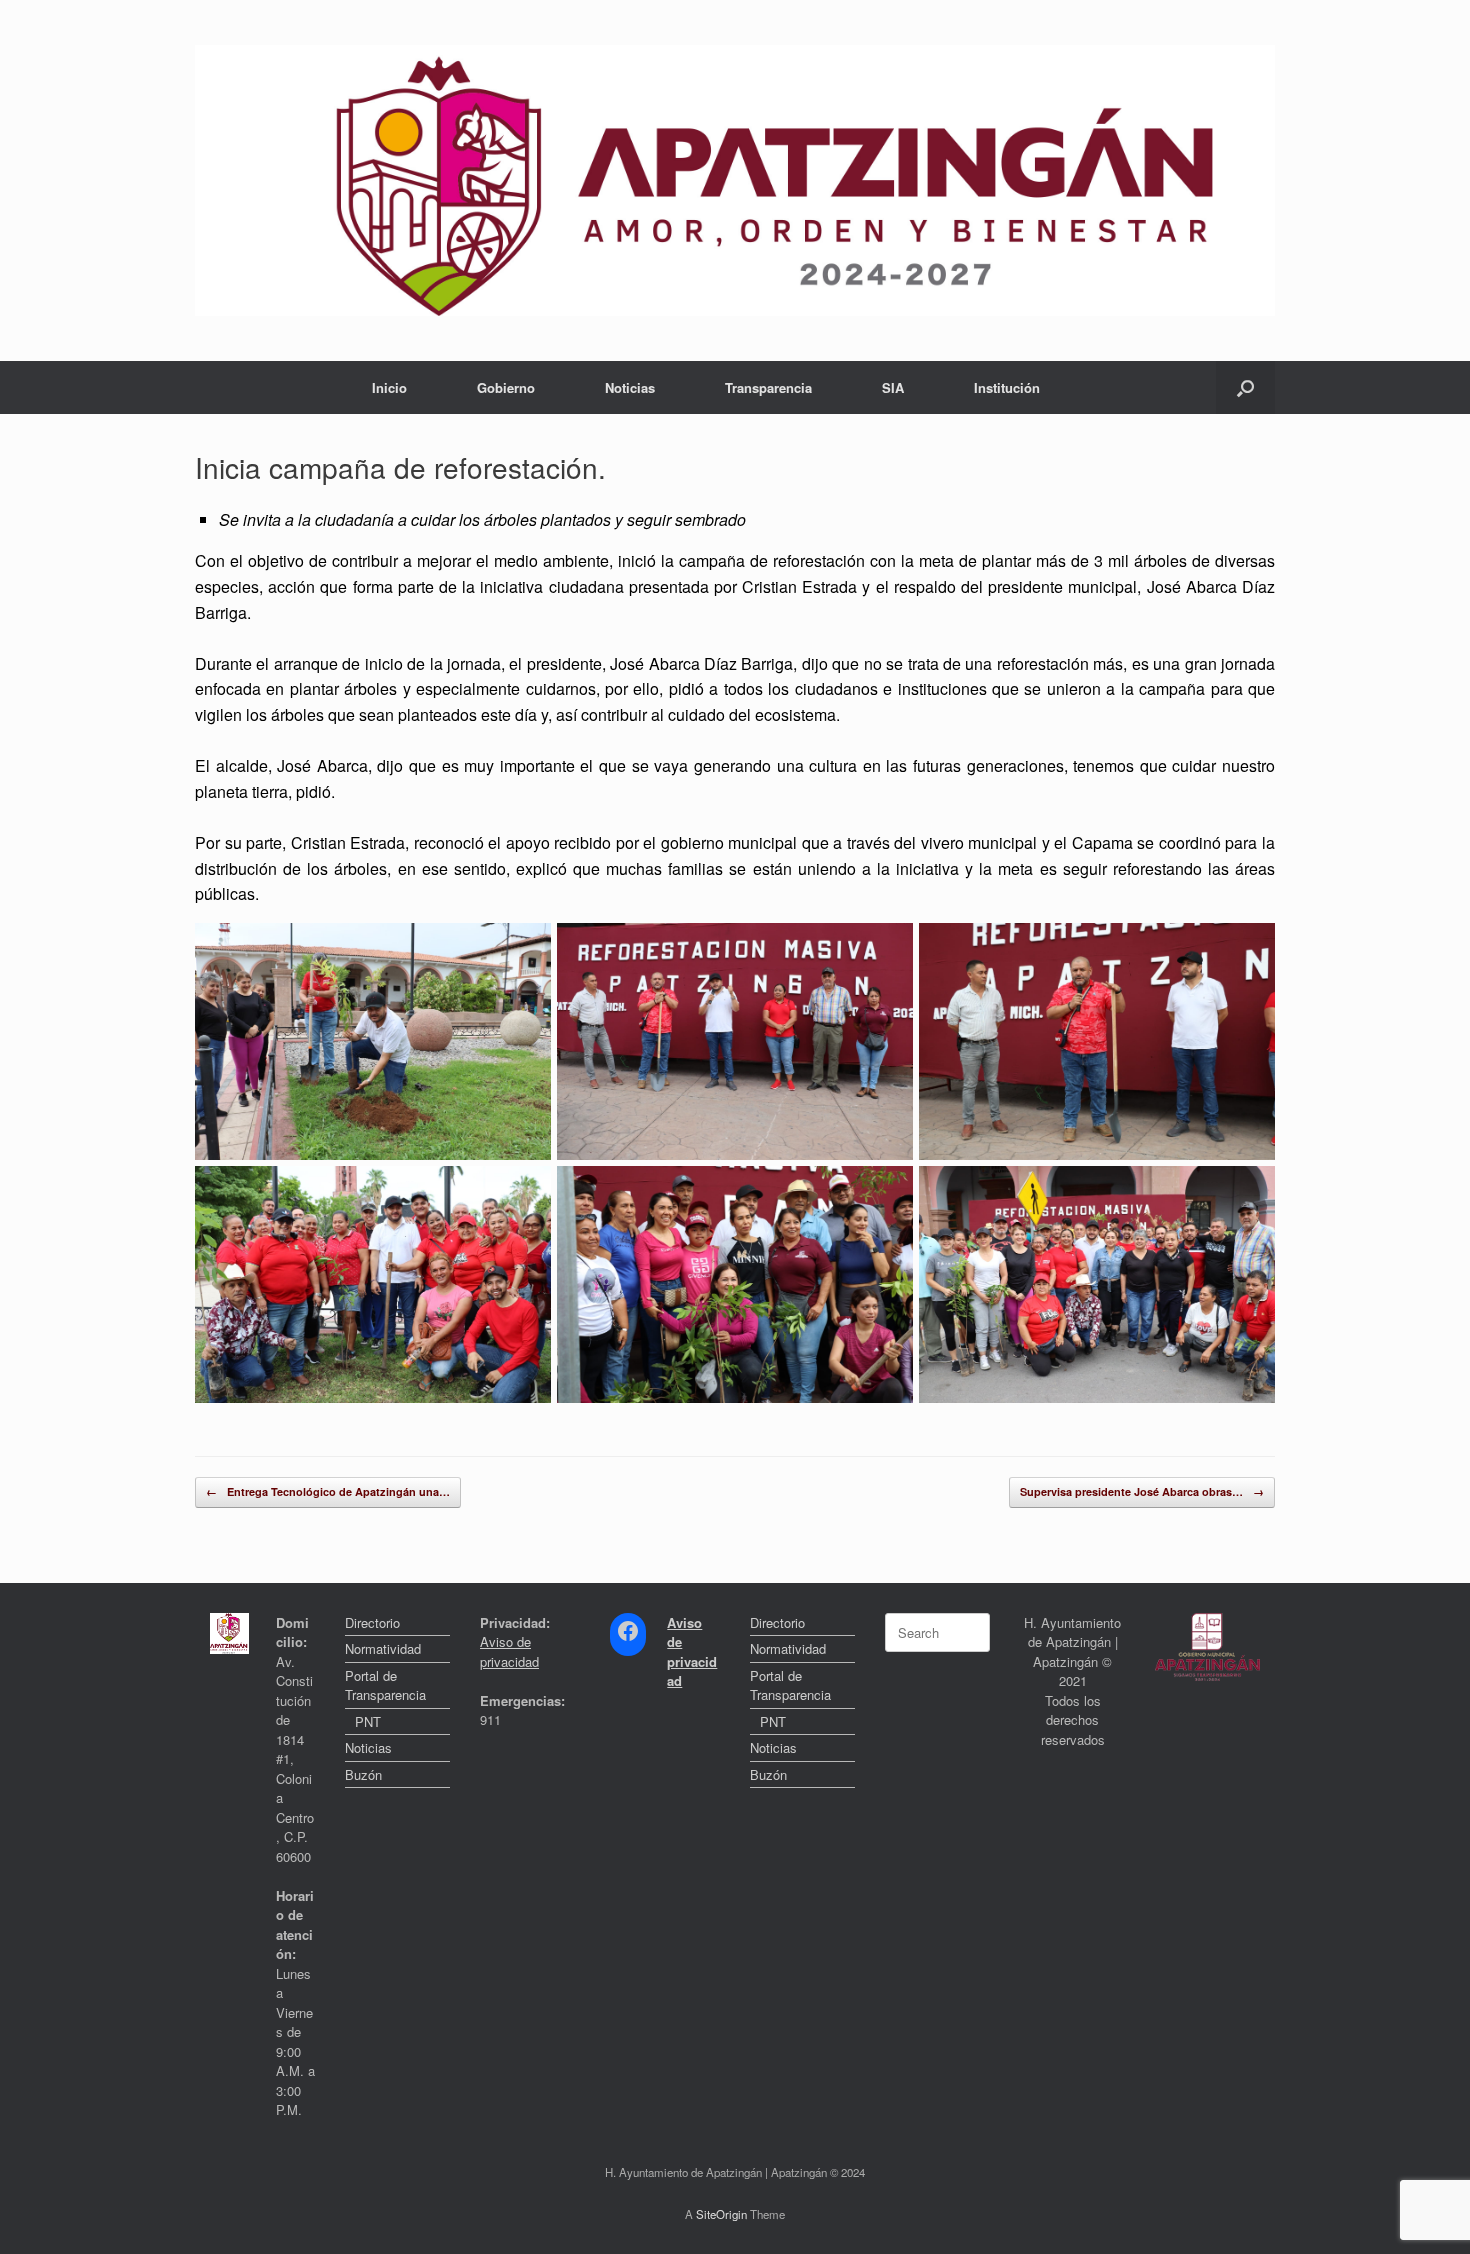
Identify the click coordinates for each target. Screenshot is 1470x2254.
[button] (1245, 387)
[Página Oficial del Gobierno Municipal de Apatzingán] (735, 180)
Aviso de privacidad (509, 1651)
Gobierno (506, 387)
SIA (893, 387)
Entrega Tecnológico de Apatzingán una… (328, 1491)
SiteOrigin (721, 2214)
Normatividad (383, 1648)
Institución (1007, 387)
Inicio (389, 387)
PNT (368, 1721)
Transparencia (768, 387)
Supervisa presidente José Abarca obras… (1142, 1491)
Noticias (630, 387)
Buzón (363, 1774)
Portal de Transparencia (385, 1685)
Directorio (372, 1622)
